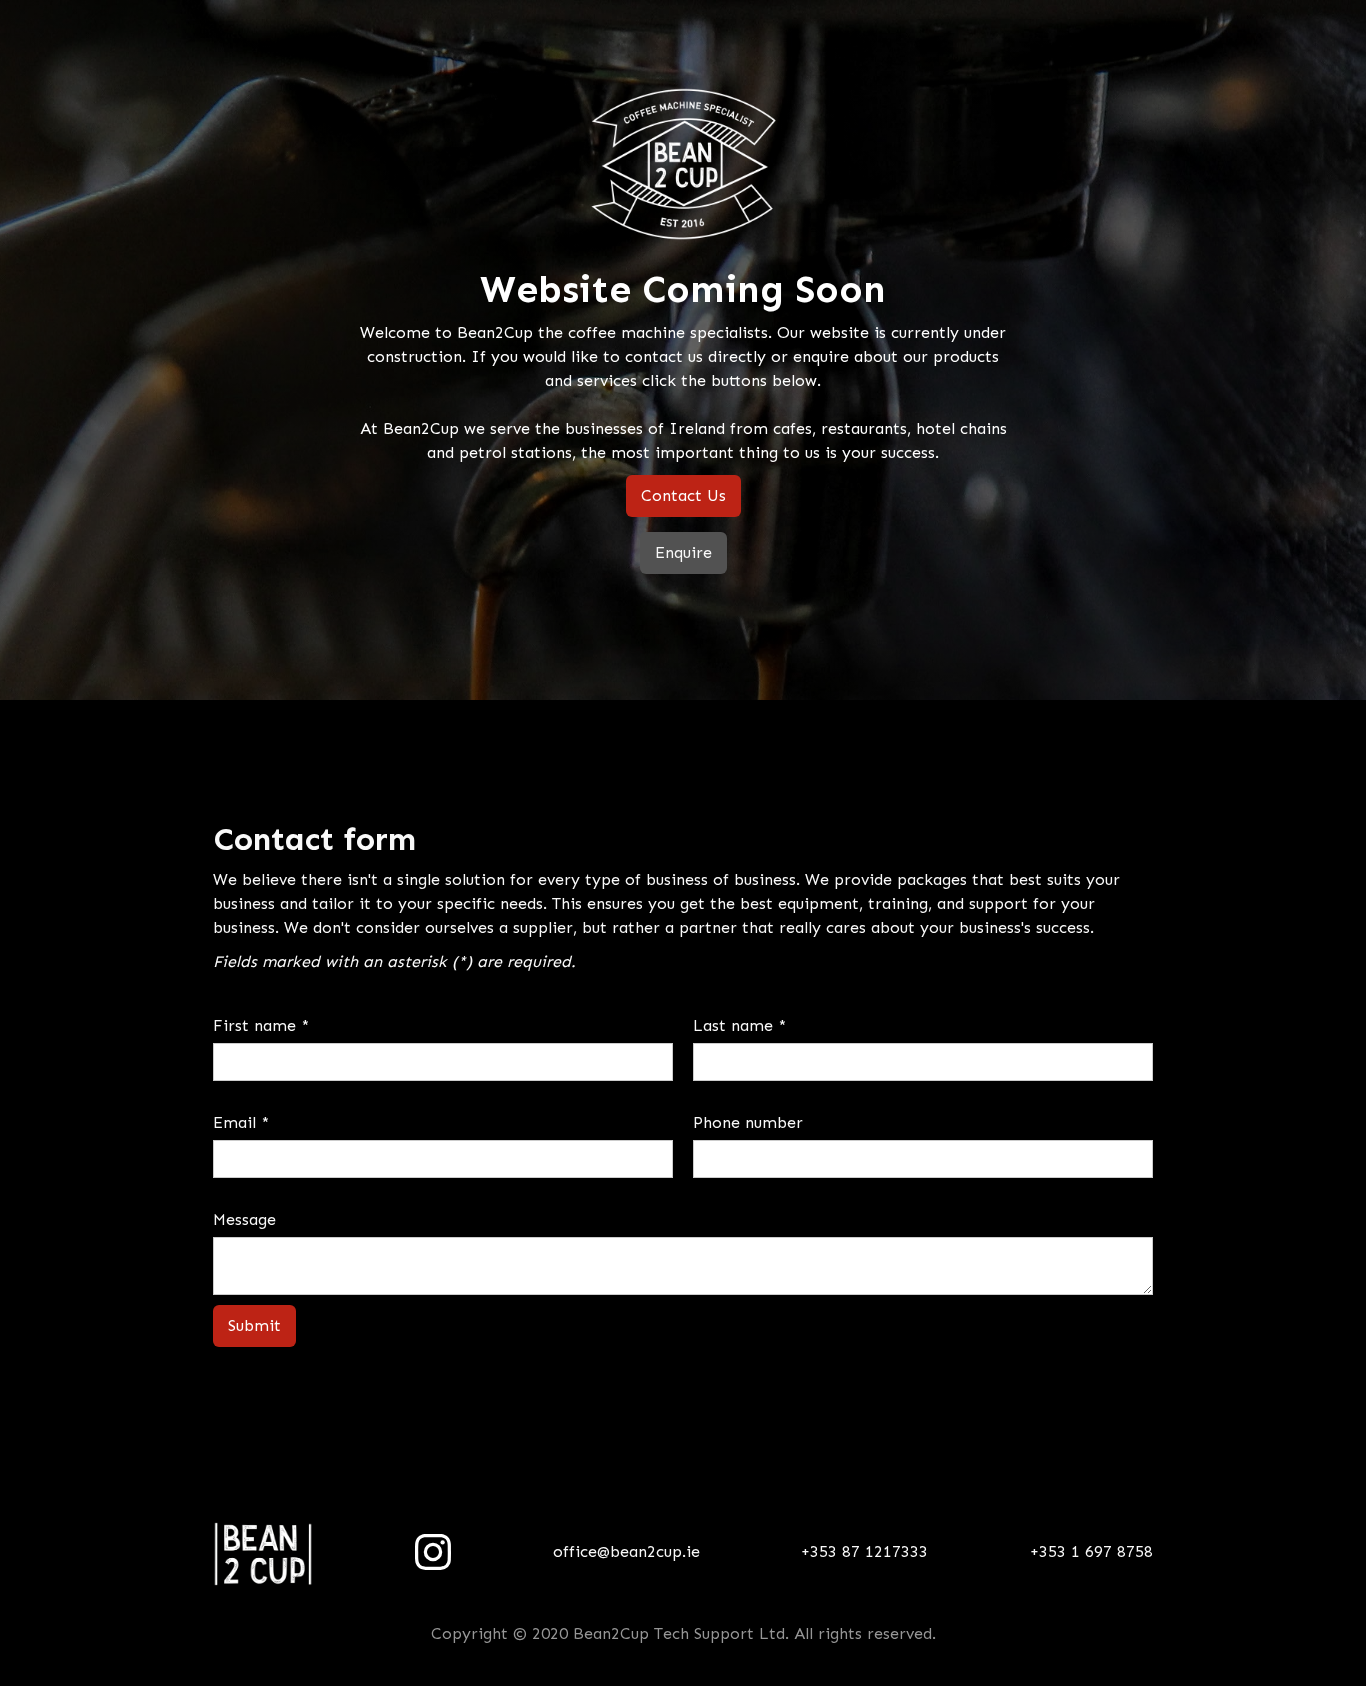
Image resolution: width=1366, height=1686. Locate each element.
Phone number (748, 1122)
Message (244, 1219)
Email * (241, 1122)
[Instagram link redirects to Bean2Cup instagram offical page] (433, 1552)
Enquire (683, 552)
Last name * (739, 1025)
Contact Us (683, 495)
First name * (261, 1025)
